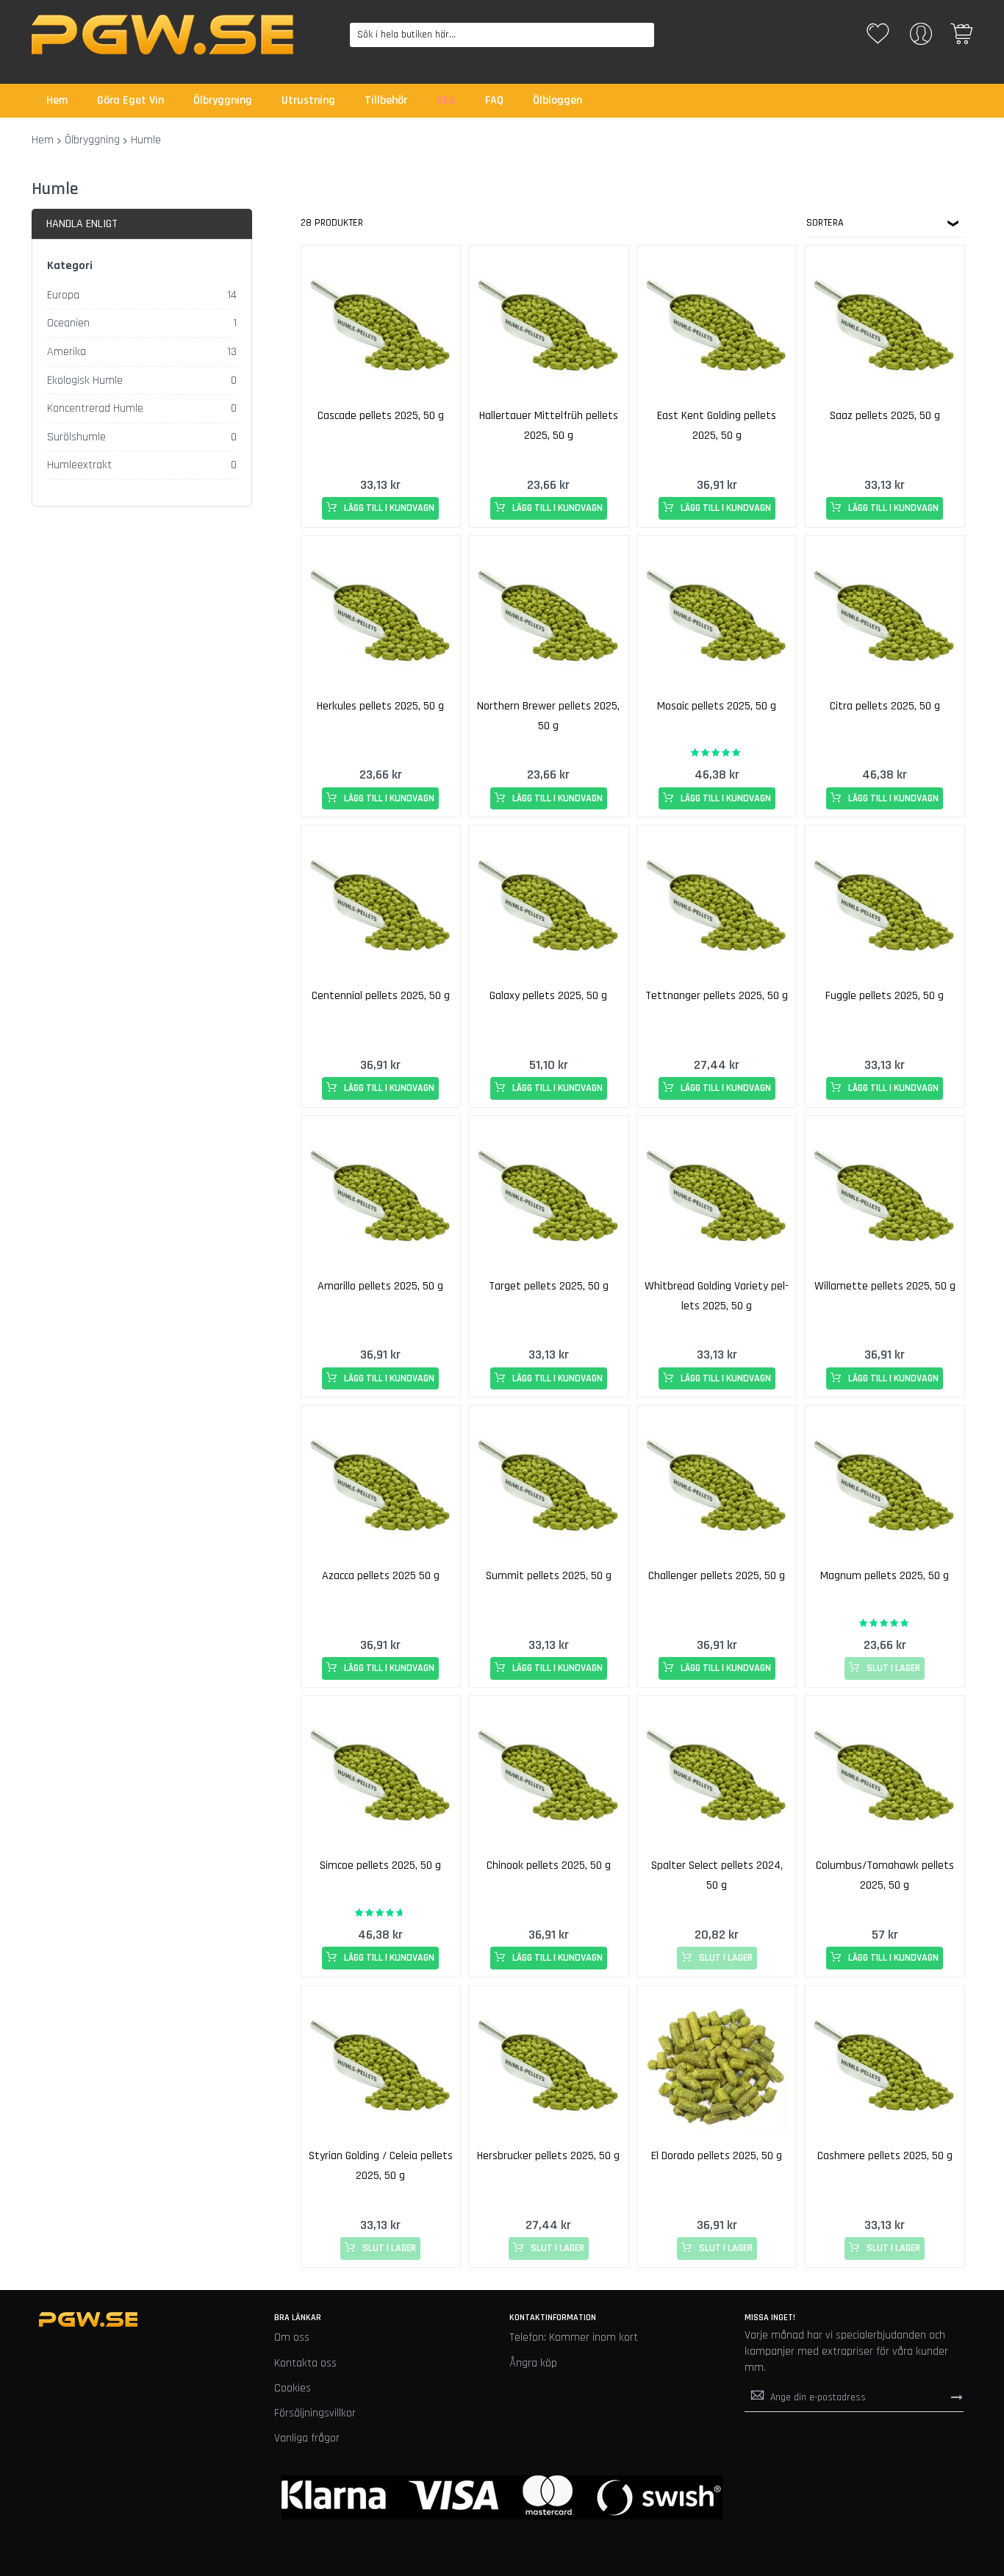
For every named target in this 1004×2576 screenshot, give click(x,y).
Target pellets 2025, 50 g (549, 1286)
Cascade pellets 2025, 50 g (381, 416)
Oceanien (68, 323)
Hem (43, 140)
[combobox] (502, 35)
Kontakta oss (305, 2363)
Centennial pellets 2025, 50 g (381, 996)
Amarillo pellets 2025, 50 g (380, 1286)
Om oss (292, 2337)
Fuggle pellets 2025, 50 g (885, 996)
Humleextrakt (79, 465)
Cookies (293, 2388)
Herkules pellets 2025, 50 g (380, 706)
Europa (63, 295)
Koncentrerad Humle (95, 408)
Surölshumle (76, 437)
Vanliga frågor (307, 2438)
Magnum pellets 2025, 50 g (885, 1576)
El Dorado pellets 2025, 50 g (717, 2156)
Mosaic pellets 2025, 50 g (717, 706)
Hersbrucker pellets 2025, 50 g (548, 2156)
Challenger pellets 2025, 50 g (717, 1576)
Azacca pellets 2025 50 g (381, 1576)
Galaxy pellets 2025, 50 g (548, 996)
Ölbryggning (92, 140)
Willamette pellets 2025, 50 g (885, 1286)
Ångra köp (533, 2363)
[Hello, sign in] (921, 39)
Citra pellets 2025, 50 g (885, 706)
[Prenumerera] (957, 2397)
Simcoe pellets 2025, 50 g (380, 1865)
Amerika (67, 352)
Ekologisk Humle (85, 380)
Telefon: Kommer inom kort (574, 2337)
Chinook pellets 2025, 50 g (549, 1865)
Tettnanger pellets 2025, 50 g (717, 996)
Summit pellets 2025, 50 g (549, 1576)
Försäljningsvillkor (315, 2413)
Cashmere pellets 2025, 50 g (885, 2156)
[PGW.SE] (162, 35)
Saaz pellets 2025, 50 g (885, 416)
